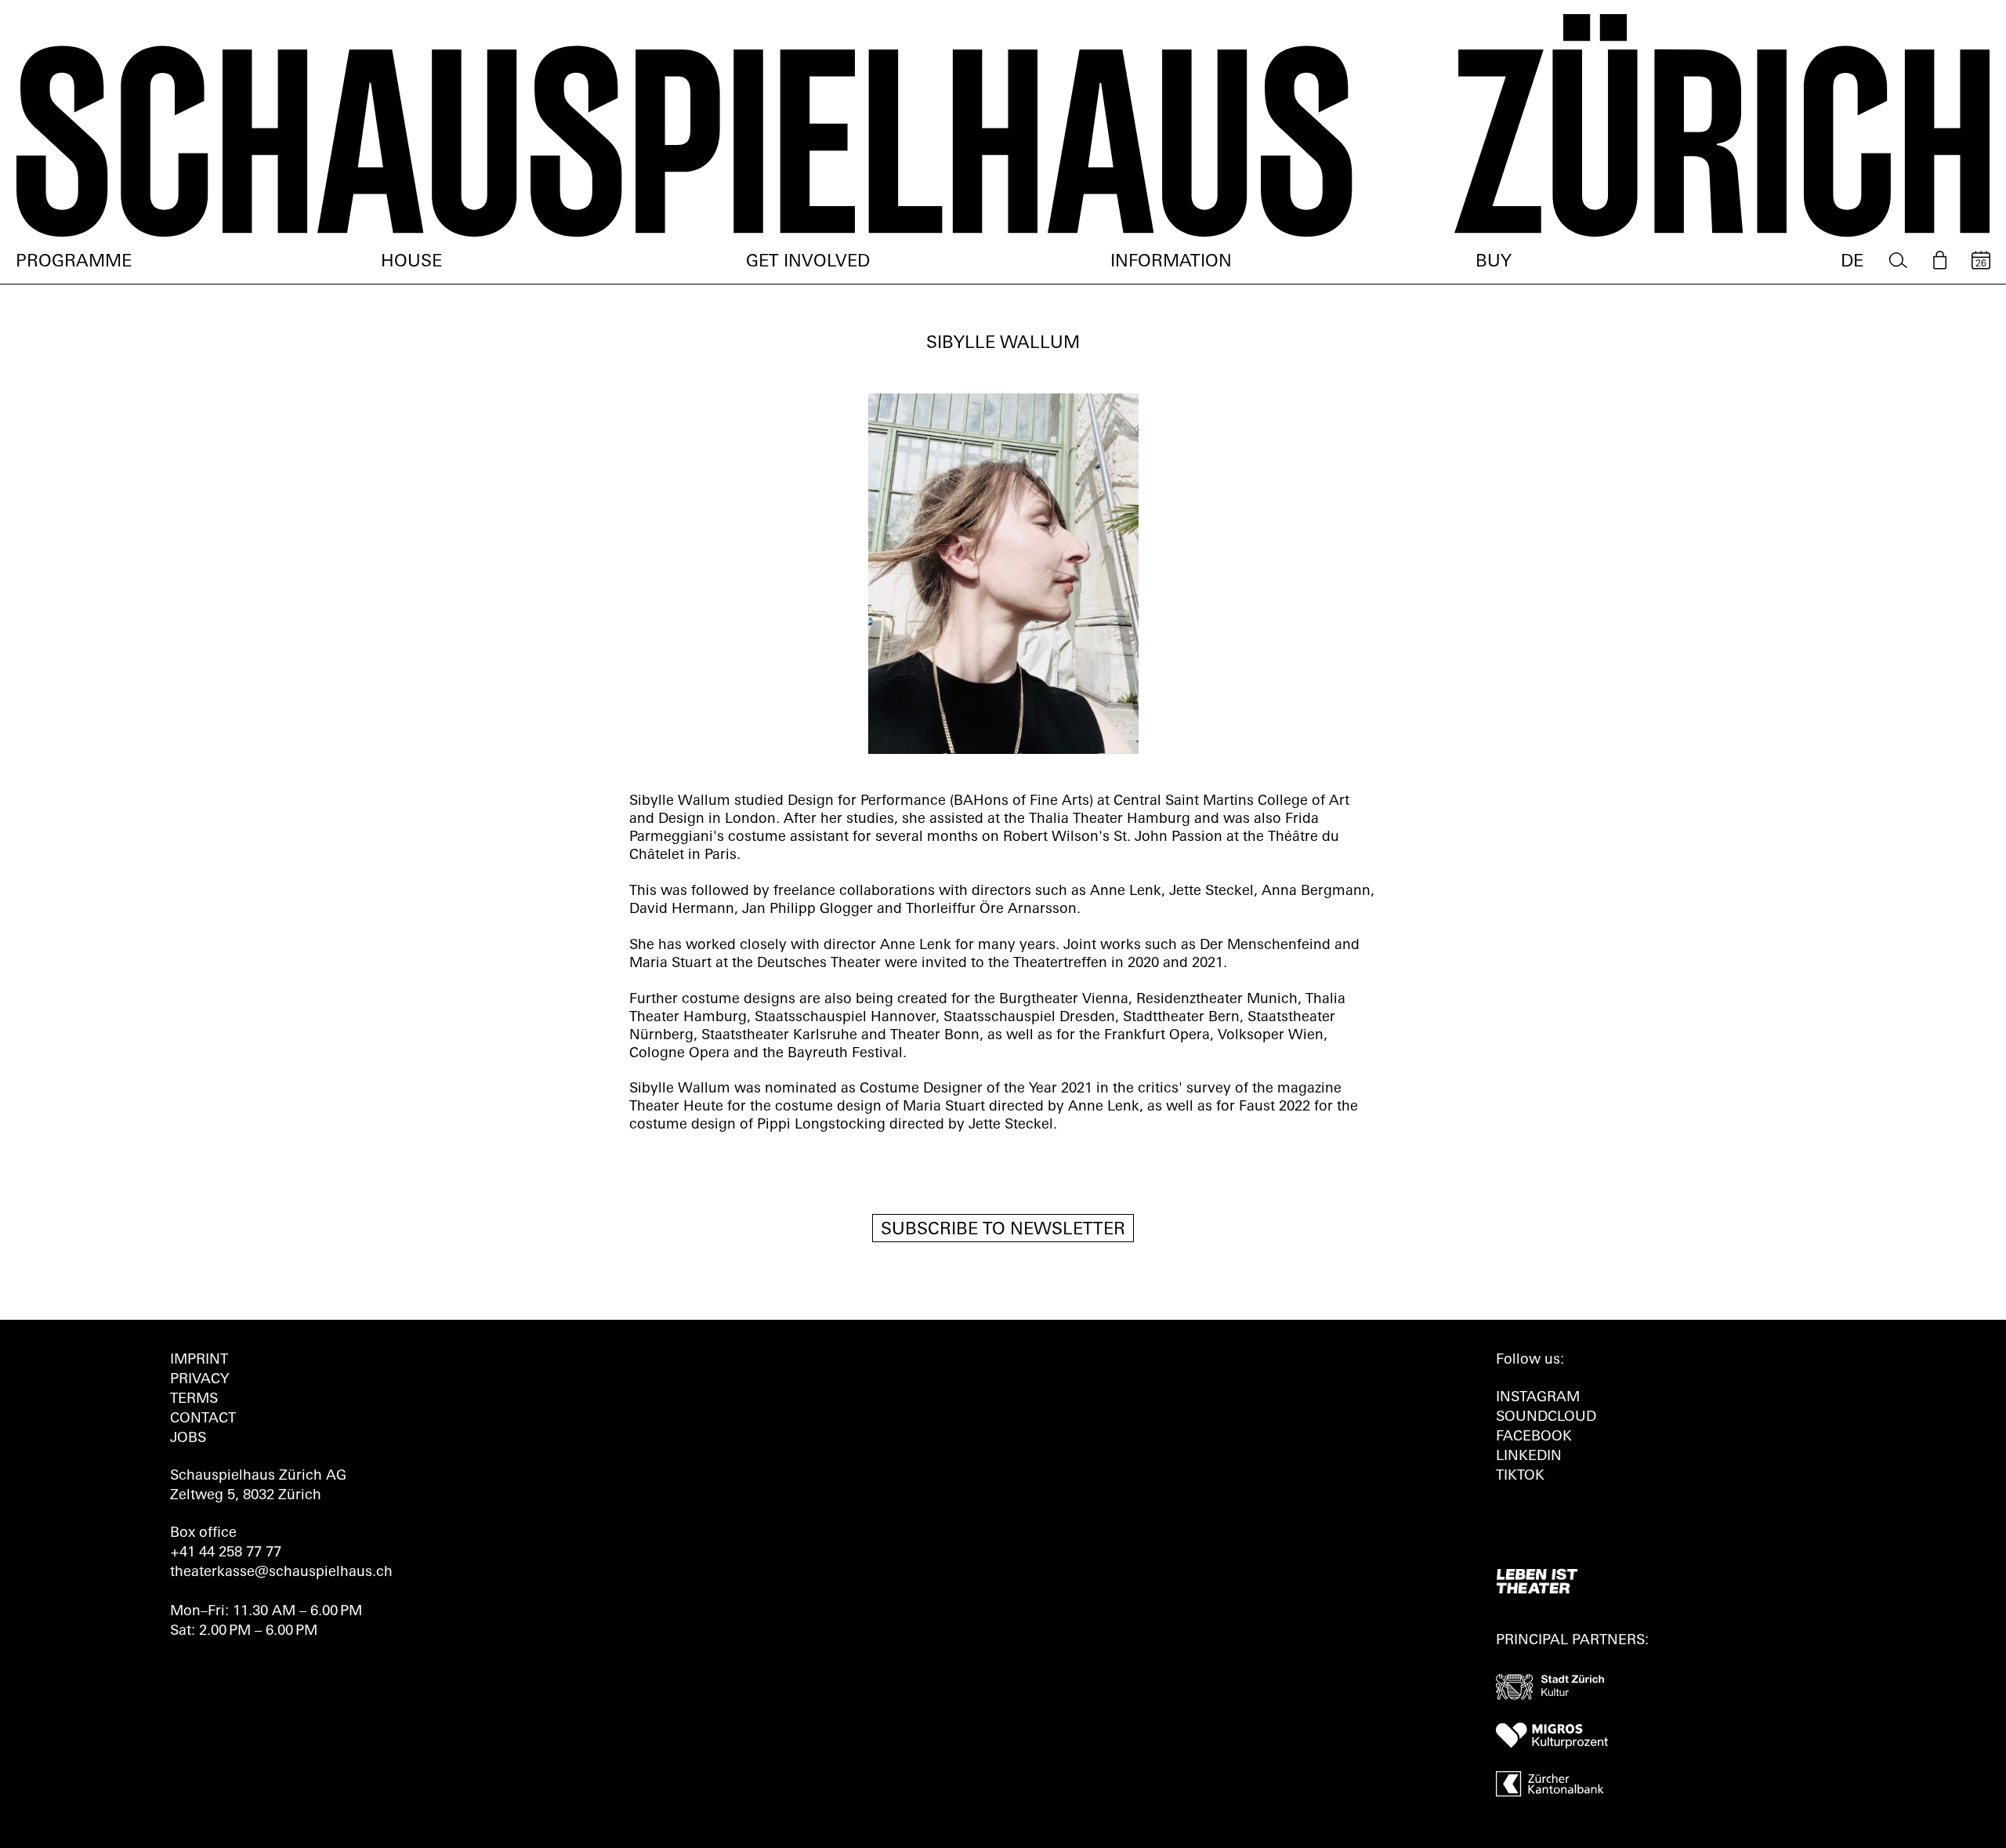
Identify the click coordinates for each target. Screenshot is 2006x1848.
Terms (194, 1400)
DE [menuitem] (1852, 262)
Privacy (199, 1380)
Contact (203, 1419)
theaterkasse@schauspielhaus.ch (281, 1573)
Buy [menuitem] (1494, 262)
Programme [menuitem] (74, 262)
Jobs (188, 1439)
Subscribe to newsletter (1003, 1230)
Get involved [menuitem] (808, 262)
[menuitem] (1898, 261)
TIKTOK (1520, 1477)
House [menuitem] (411, 262)
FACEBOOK (1534, 1437)
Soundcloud (1546, 1418)
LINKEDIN (1529, 1457)
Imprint (199, 1361)
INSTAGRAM (1538, 1398)
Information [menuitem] (1171, 262)
